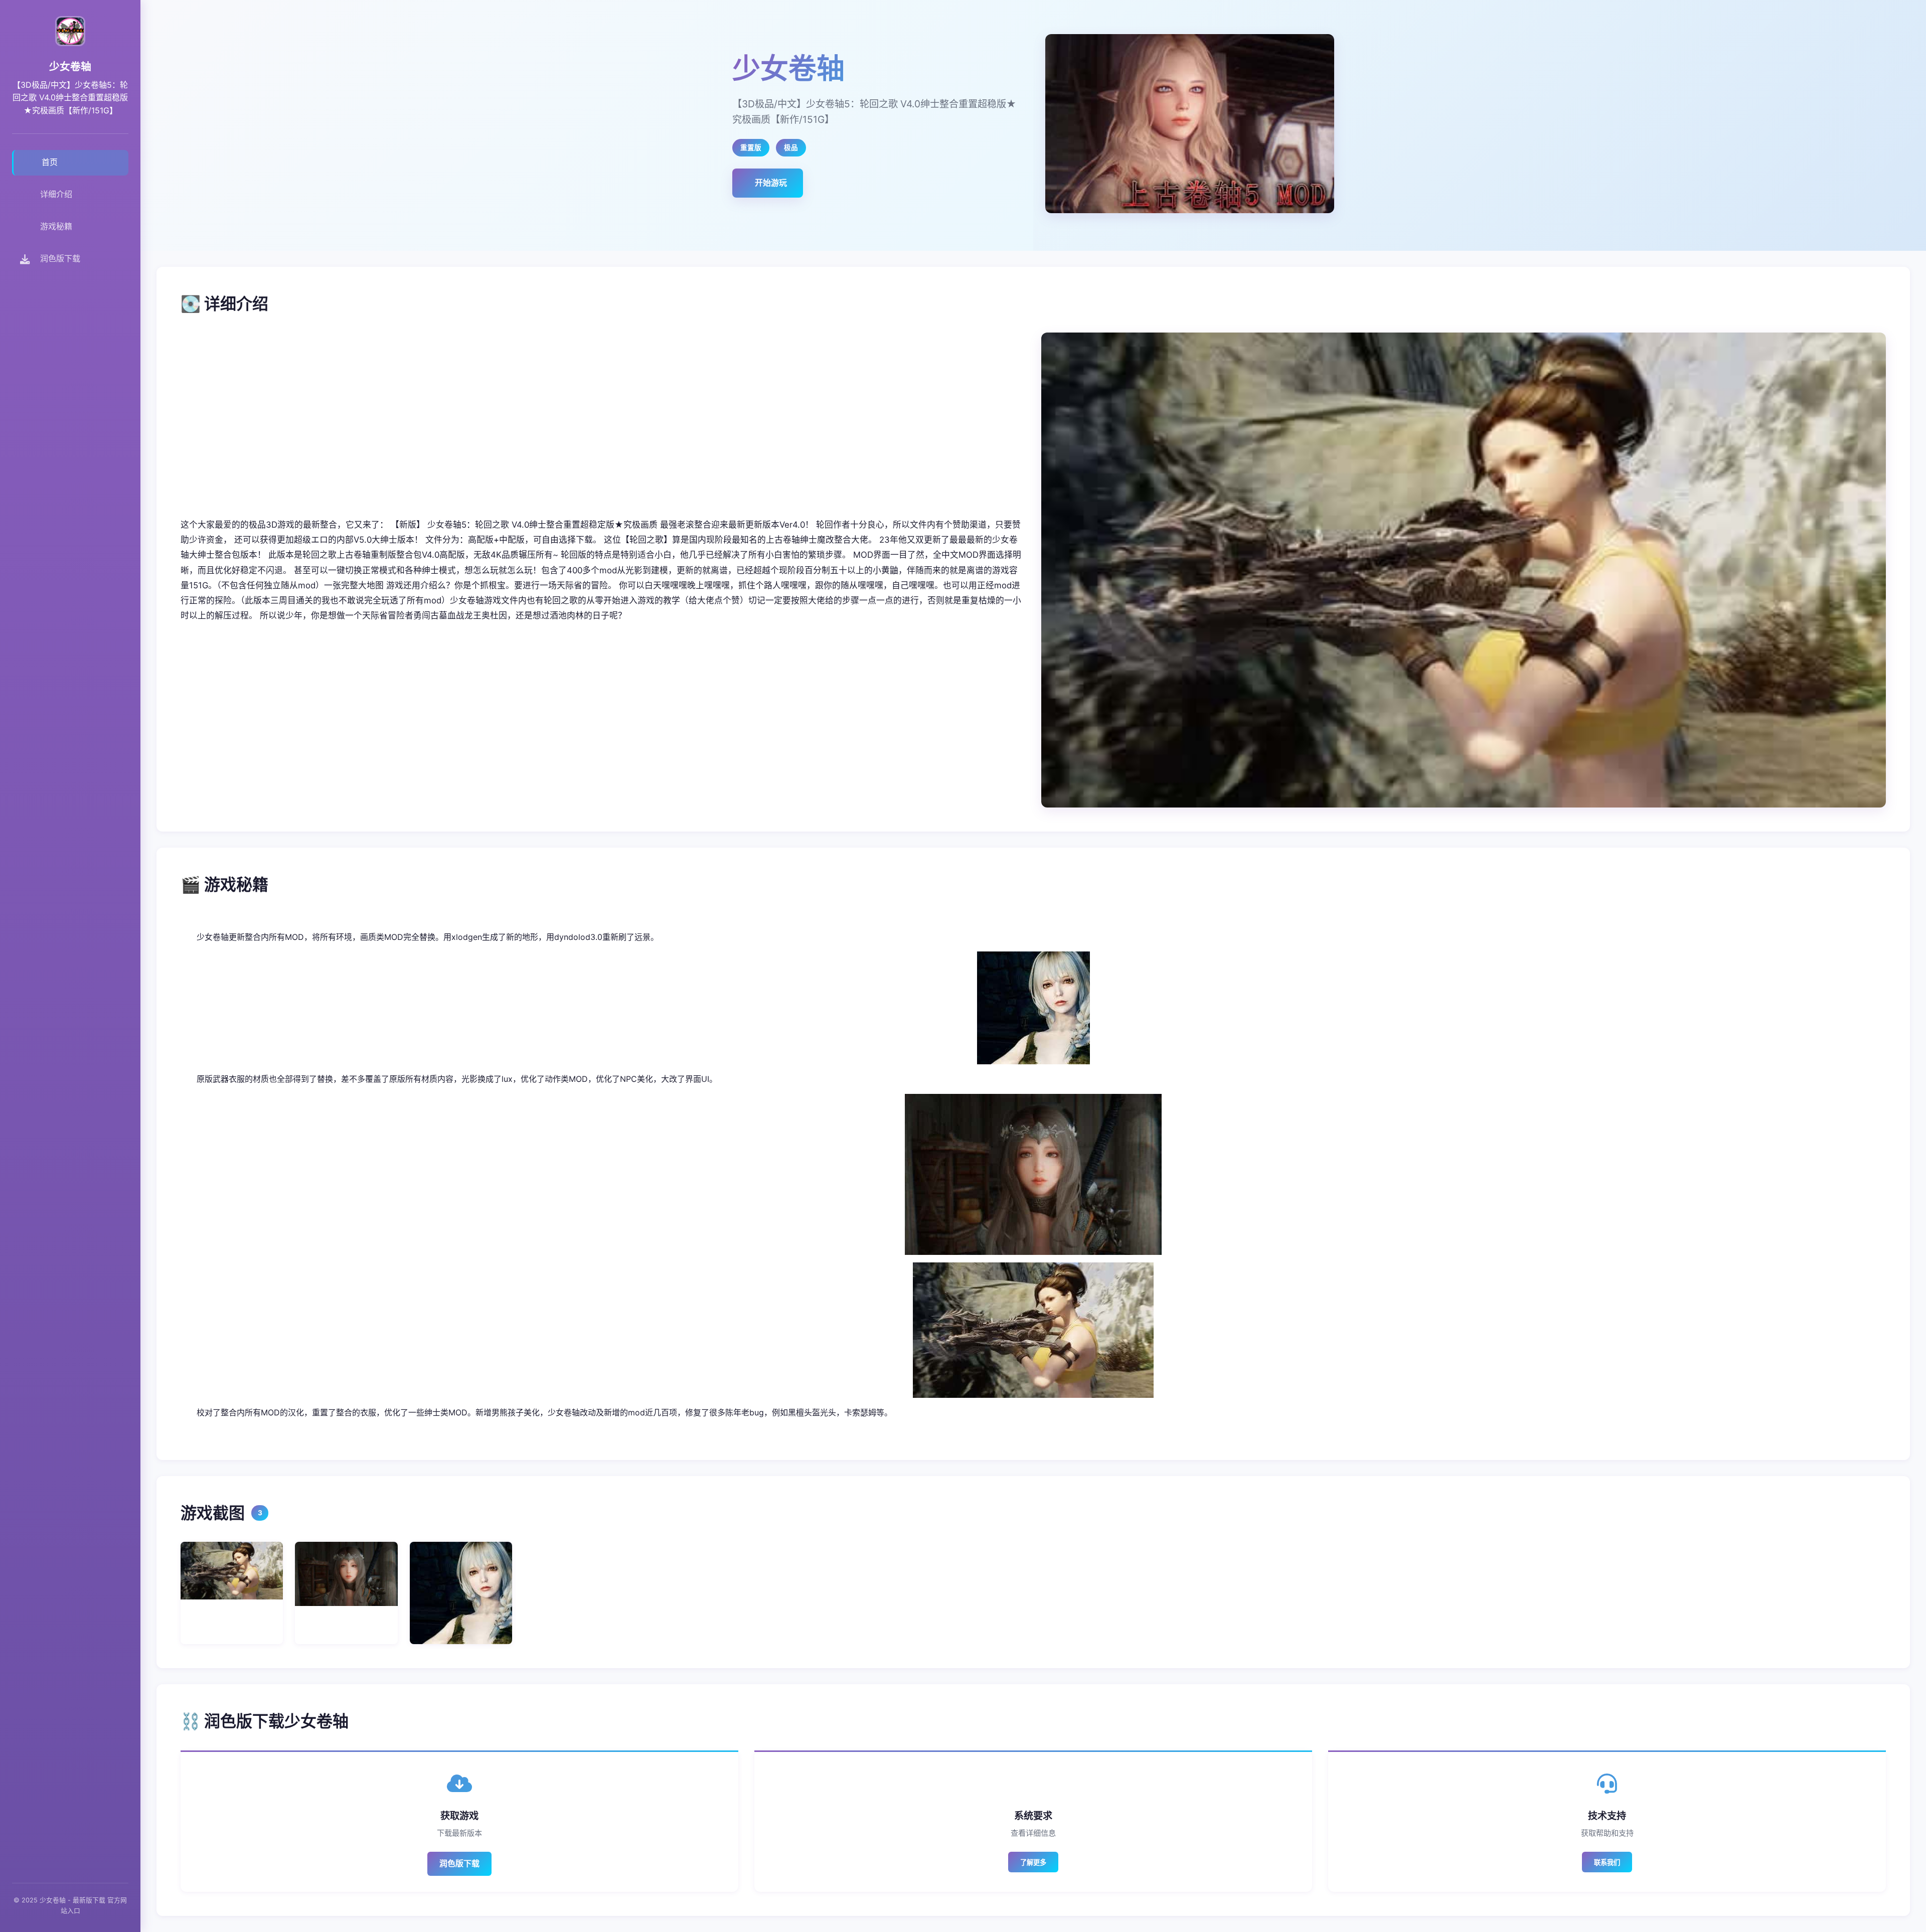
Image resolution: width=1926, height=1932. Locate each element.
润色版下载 (459, 1863)
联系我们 (1607, 1863)
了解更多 (1033, 1863)
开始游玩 (771, 183)
